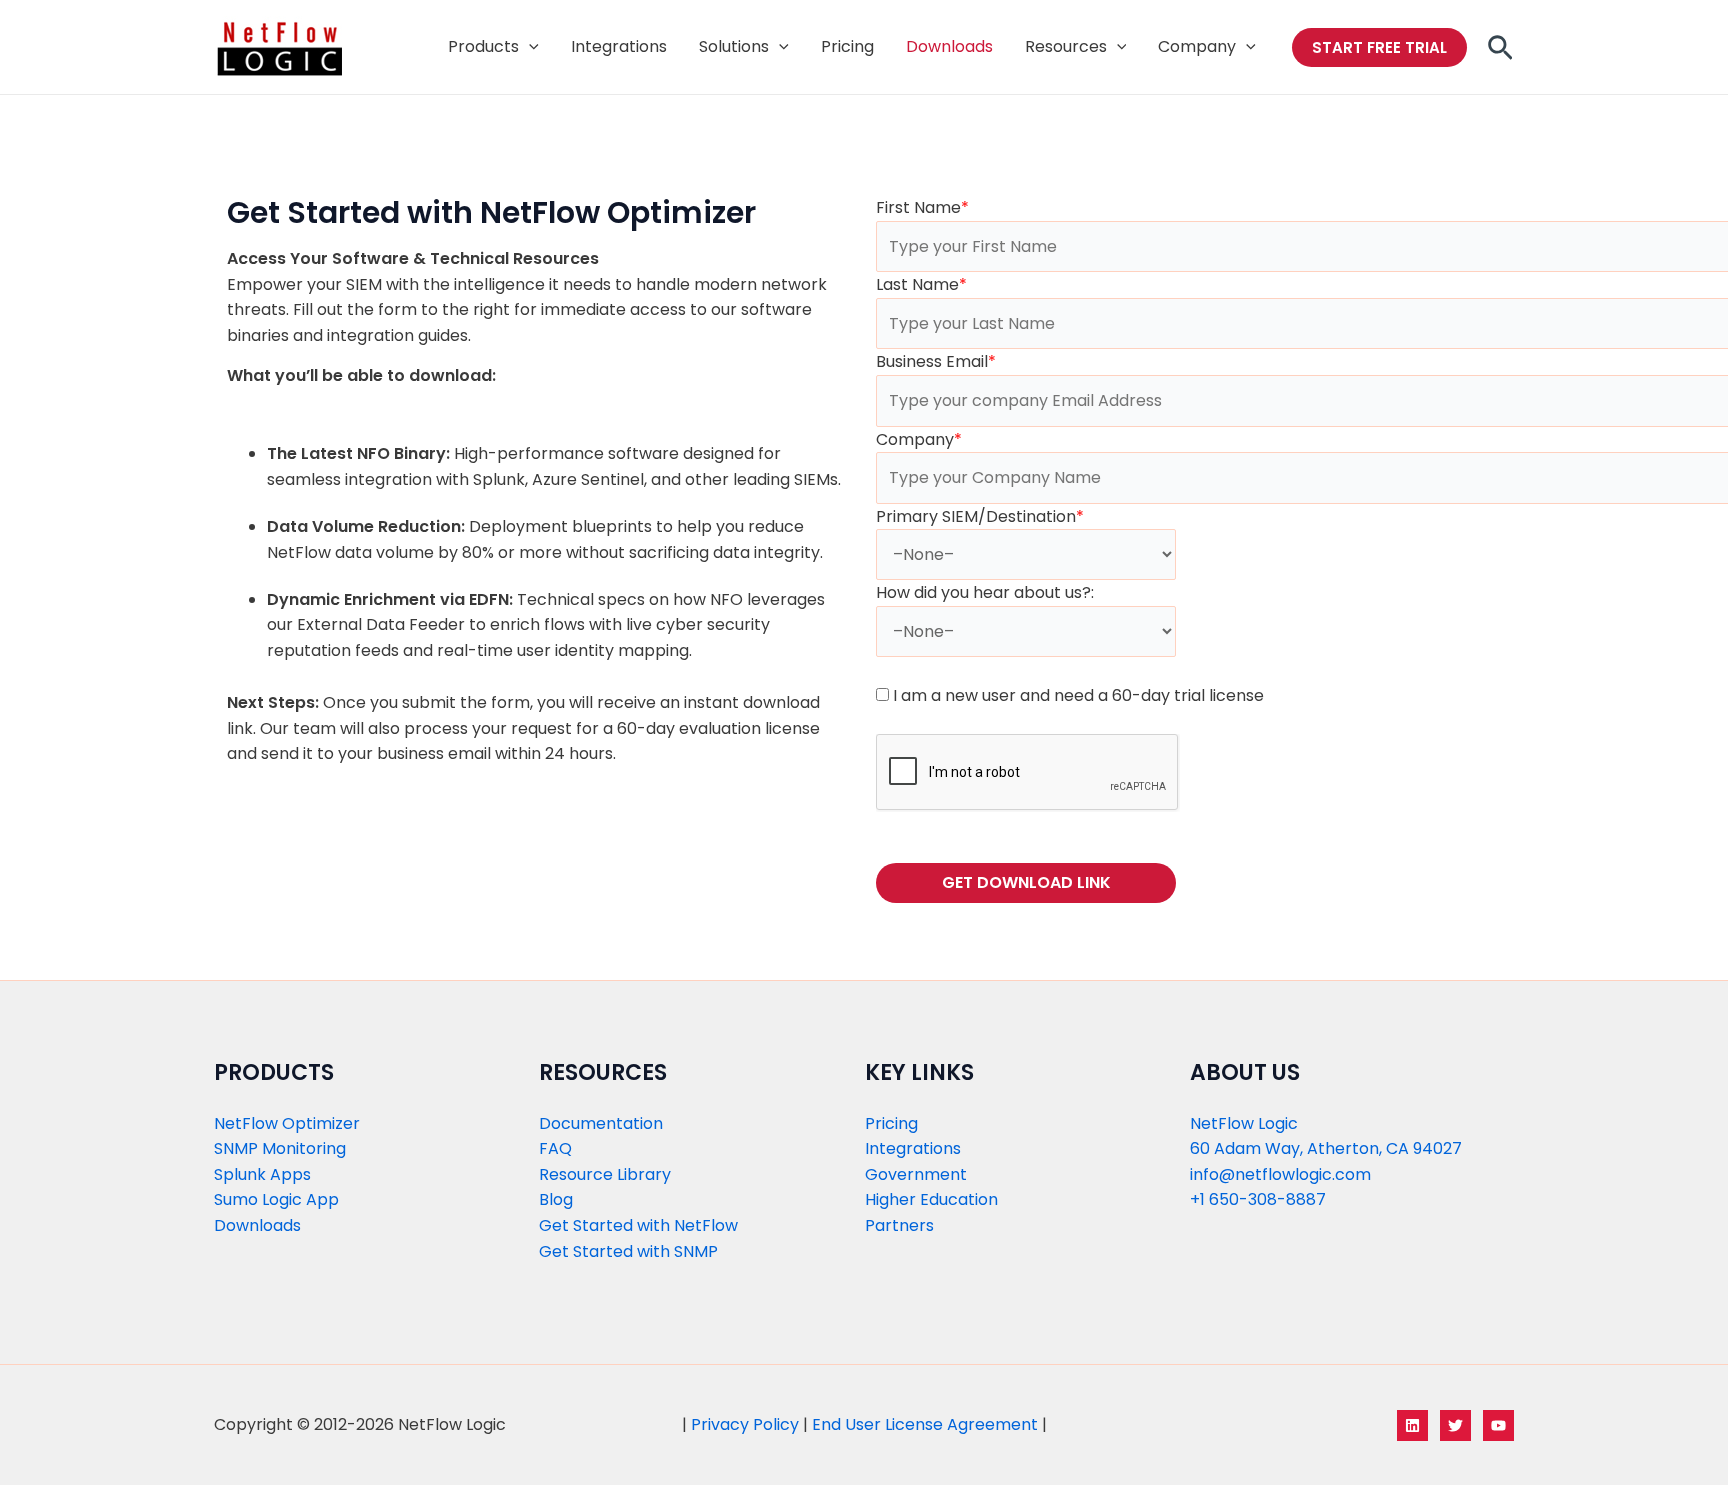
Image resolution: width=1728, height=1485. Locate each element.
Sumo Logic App (276, 1199)
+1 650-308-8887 (1258, 1199)
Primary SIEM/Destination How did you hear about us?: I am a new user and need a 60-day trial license (1070, 606)
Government (916, 1174)
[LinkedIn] (1412, 1425)
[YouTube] (1498, 1425)
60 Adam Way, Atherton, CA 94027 (1326, 1148)
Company (919, 439)
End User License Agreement (925, 1424)
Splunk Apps (262, 1174)
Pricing (891, 1123)
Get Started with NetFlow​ (638, 1225)
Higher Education (931, 1199)
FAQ (555, 1148)
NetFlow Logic (1244, 1123)
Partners (899, 1225)
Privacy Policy (745, 1424)
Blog (556, 1199)
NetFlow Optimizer (287, 1123)
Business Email (936, 361)
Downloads (257, 1225)
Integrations (913, 1148)
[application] (529, 47)
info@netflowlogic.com (1280, 1174)
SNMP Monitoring (280, 1148)
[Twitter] (1455, 1425)
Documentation (601, 1123)
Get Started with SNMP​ (628, 1251)
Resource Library (605, 1174)
